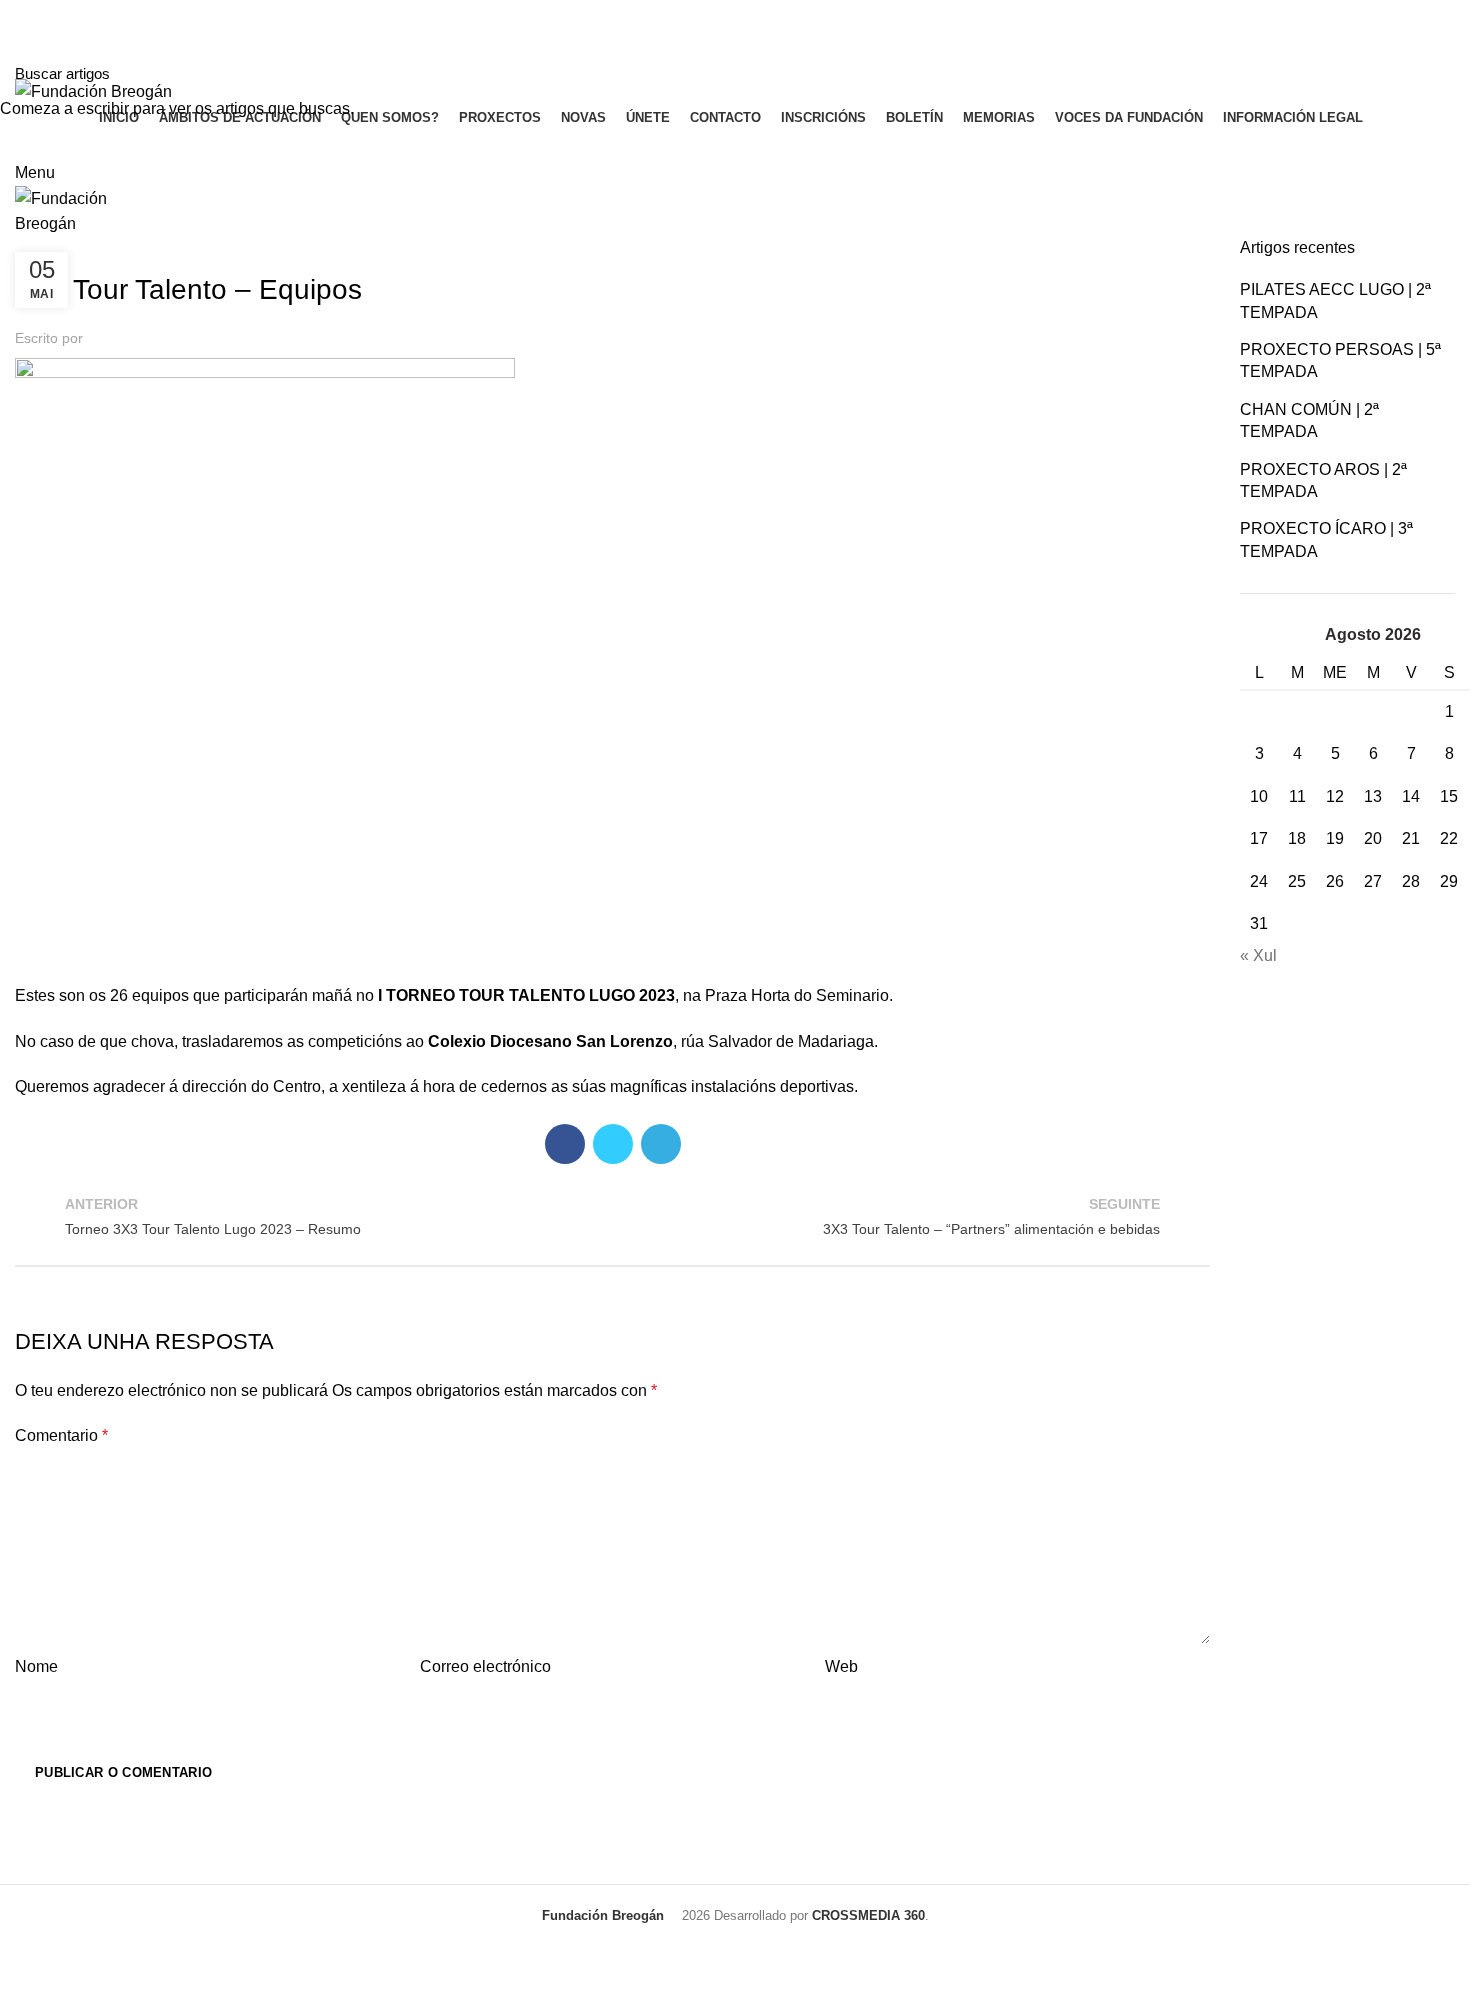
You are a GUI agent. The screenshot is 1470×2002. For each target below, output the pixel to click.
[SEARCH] (1443, 73)
